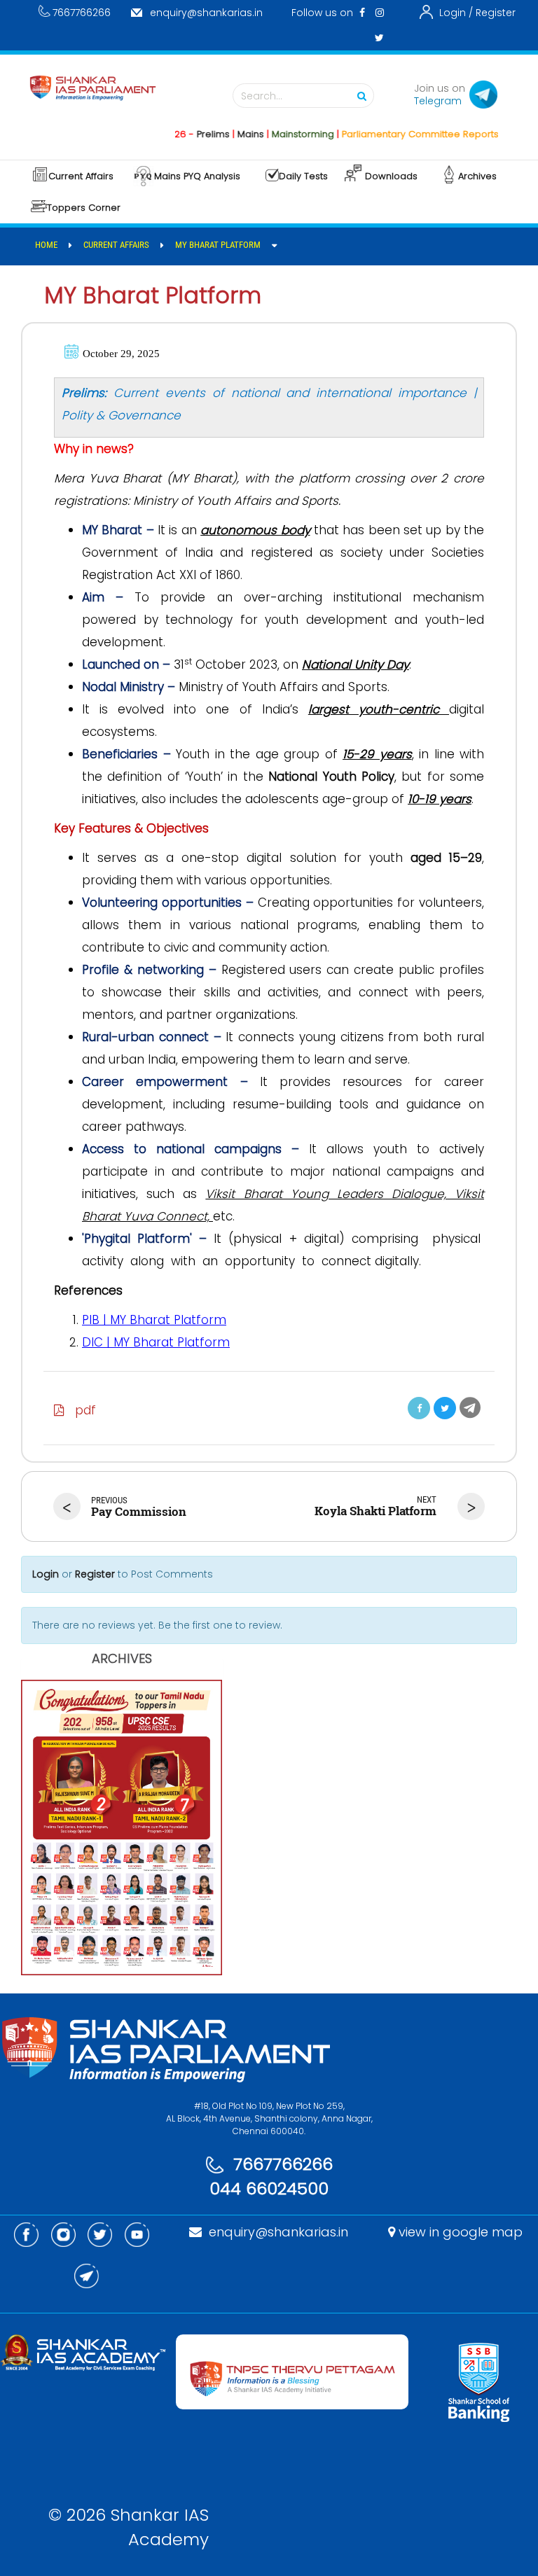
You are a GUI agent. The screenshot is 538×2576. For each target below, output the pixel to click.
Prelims (183, 134)
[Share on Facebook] (419, 1408)
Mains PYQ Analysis (197, 176)
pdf (80, 1410)
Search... (262, 96)
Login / (456, 13)
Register (496, 13)
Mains (221, 134)
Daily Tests (303, 176)
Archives (477, 176)
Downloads (391, 176)
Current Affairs (81, 176)
